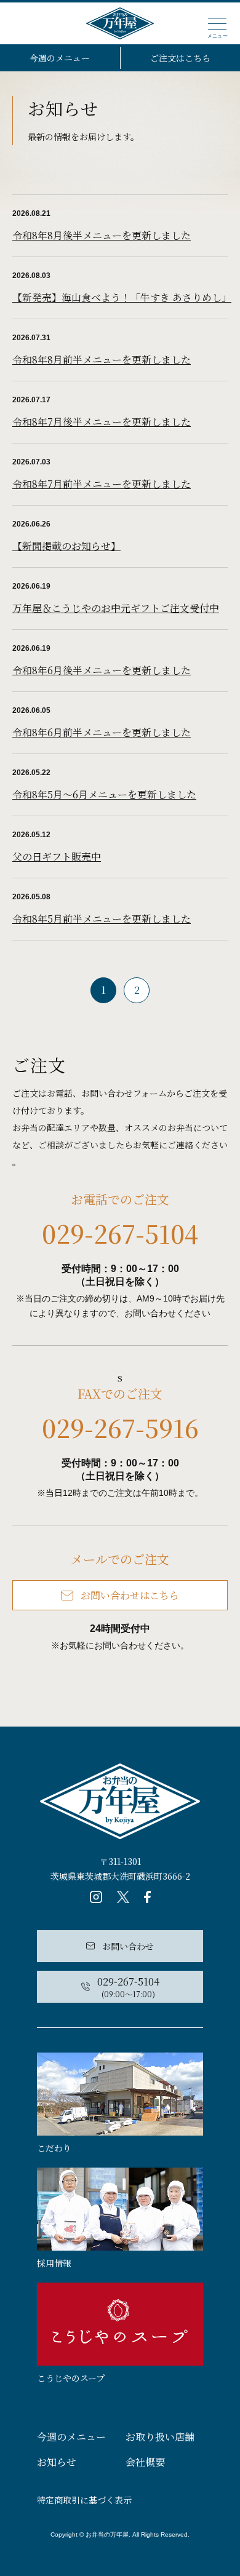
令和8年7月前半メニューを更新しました (102, 484)
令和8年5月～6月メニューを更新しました (104, 794)
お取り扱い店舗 (160, 2437)
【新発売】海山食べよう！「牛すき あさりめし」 (122, 297)
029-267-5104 (120, 1233)
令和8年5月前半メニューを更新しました (102, 919)
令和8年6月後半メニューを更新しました (102, 670)
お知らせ (57, 2462)
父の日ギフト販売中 (57, 857)
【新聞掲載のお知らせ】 (66, 546)
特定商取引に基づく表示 (84, 2500)
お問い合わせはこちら (130, 1595)
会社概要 (145, 2462)
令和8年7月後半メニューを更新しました (102, 422)
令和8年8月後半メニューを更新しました (102, 235)
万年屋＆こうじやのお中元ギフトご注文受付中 (116, 608)
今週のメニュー (60, 58)
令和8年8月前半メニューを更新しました (102, 360)
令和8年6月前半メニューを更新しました (102, 732)
